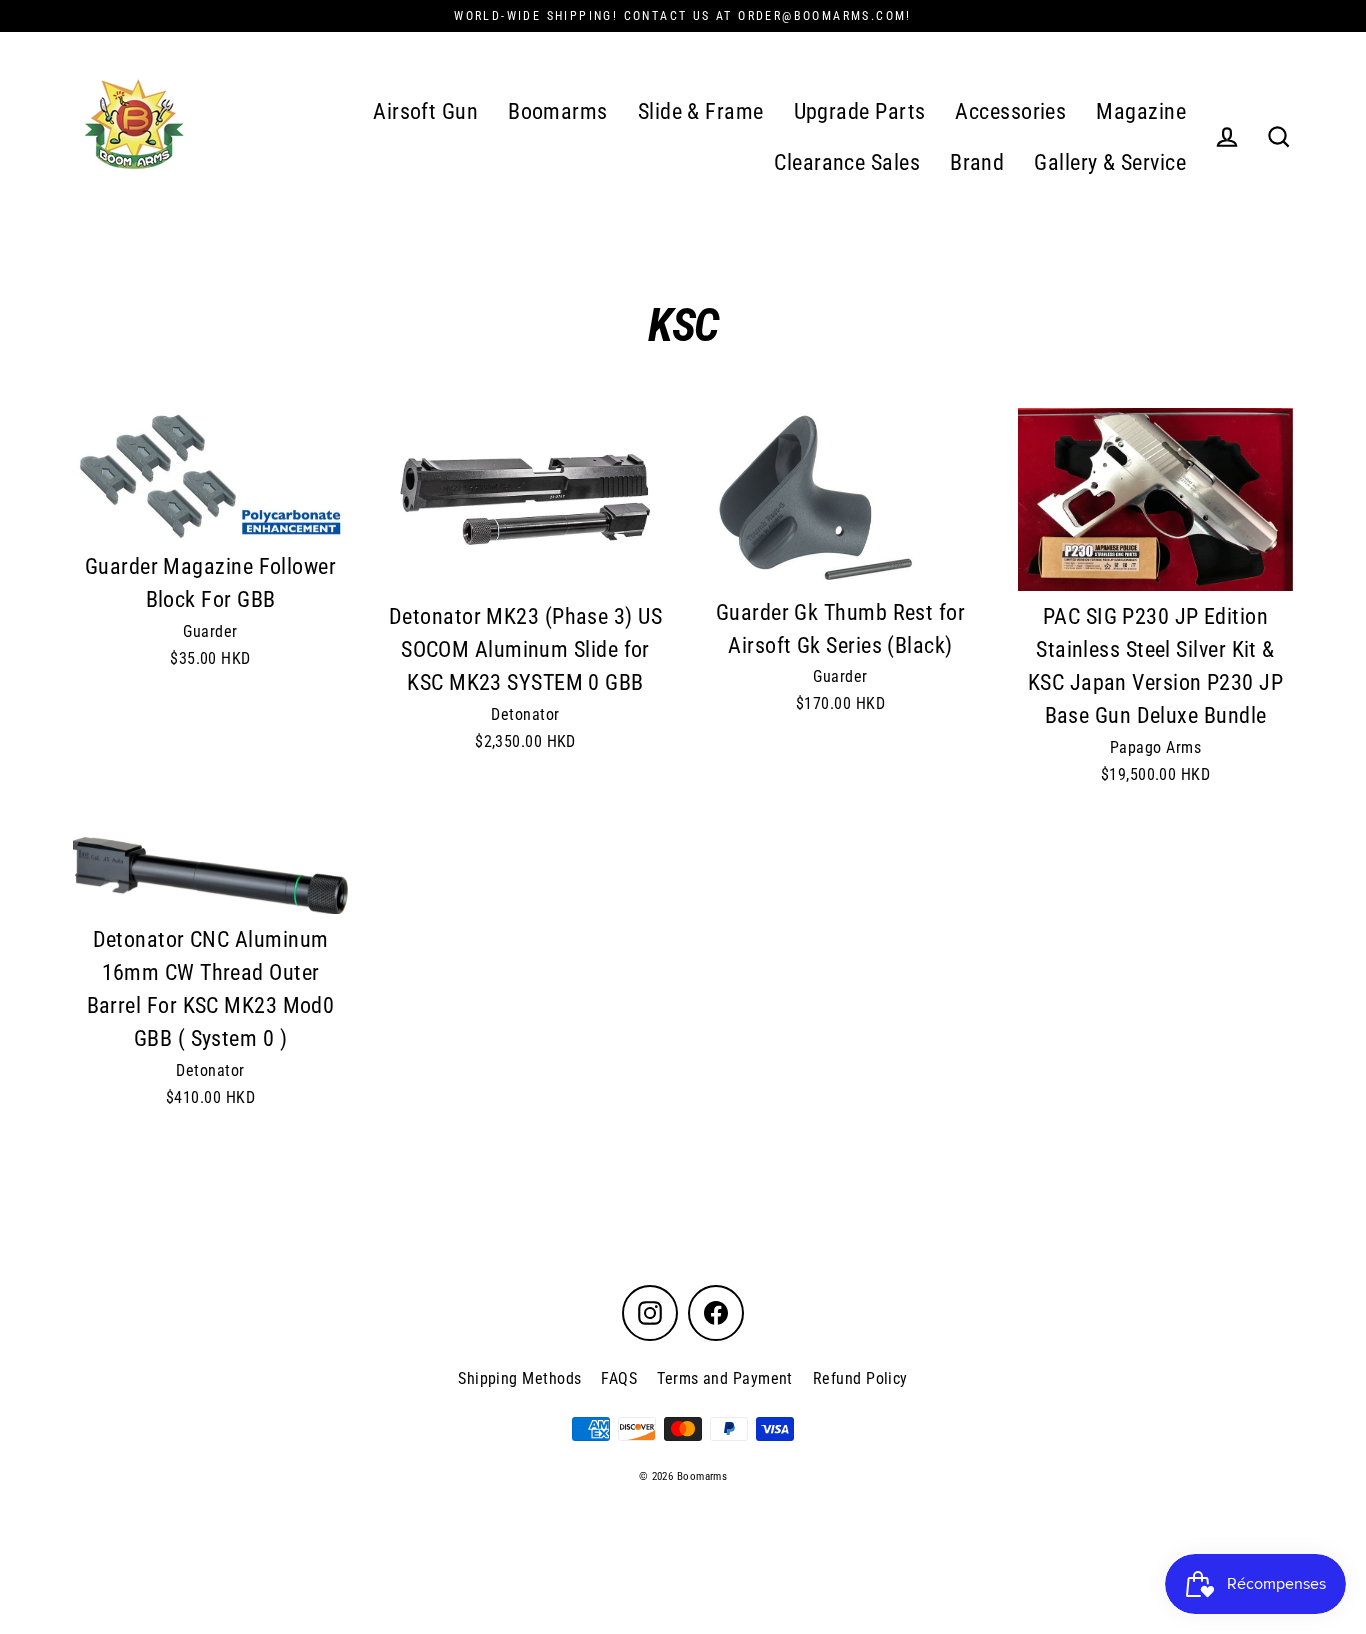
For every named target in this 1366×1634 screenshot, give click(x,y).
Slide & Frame (701, 111)
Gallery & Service (1110, 162)
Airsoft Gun (425, 111)
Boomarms (558, 111)
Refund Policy (860, 1378)
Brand (977, 162)
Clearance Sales (847, 162)
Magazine (1141, 111)
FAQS (619, 1378)
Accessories (1010, 111)
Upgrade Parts (860, 111)
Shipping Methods (519, 1378)
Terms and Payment (725, 1378)
